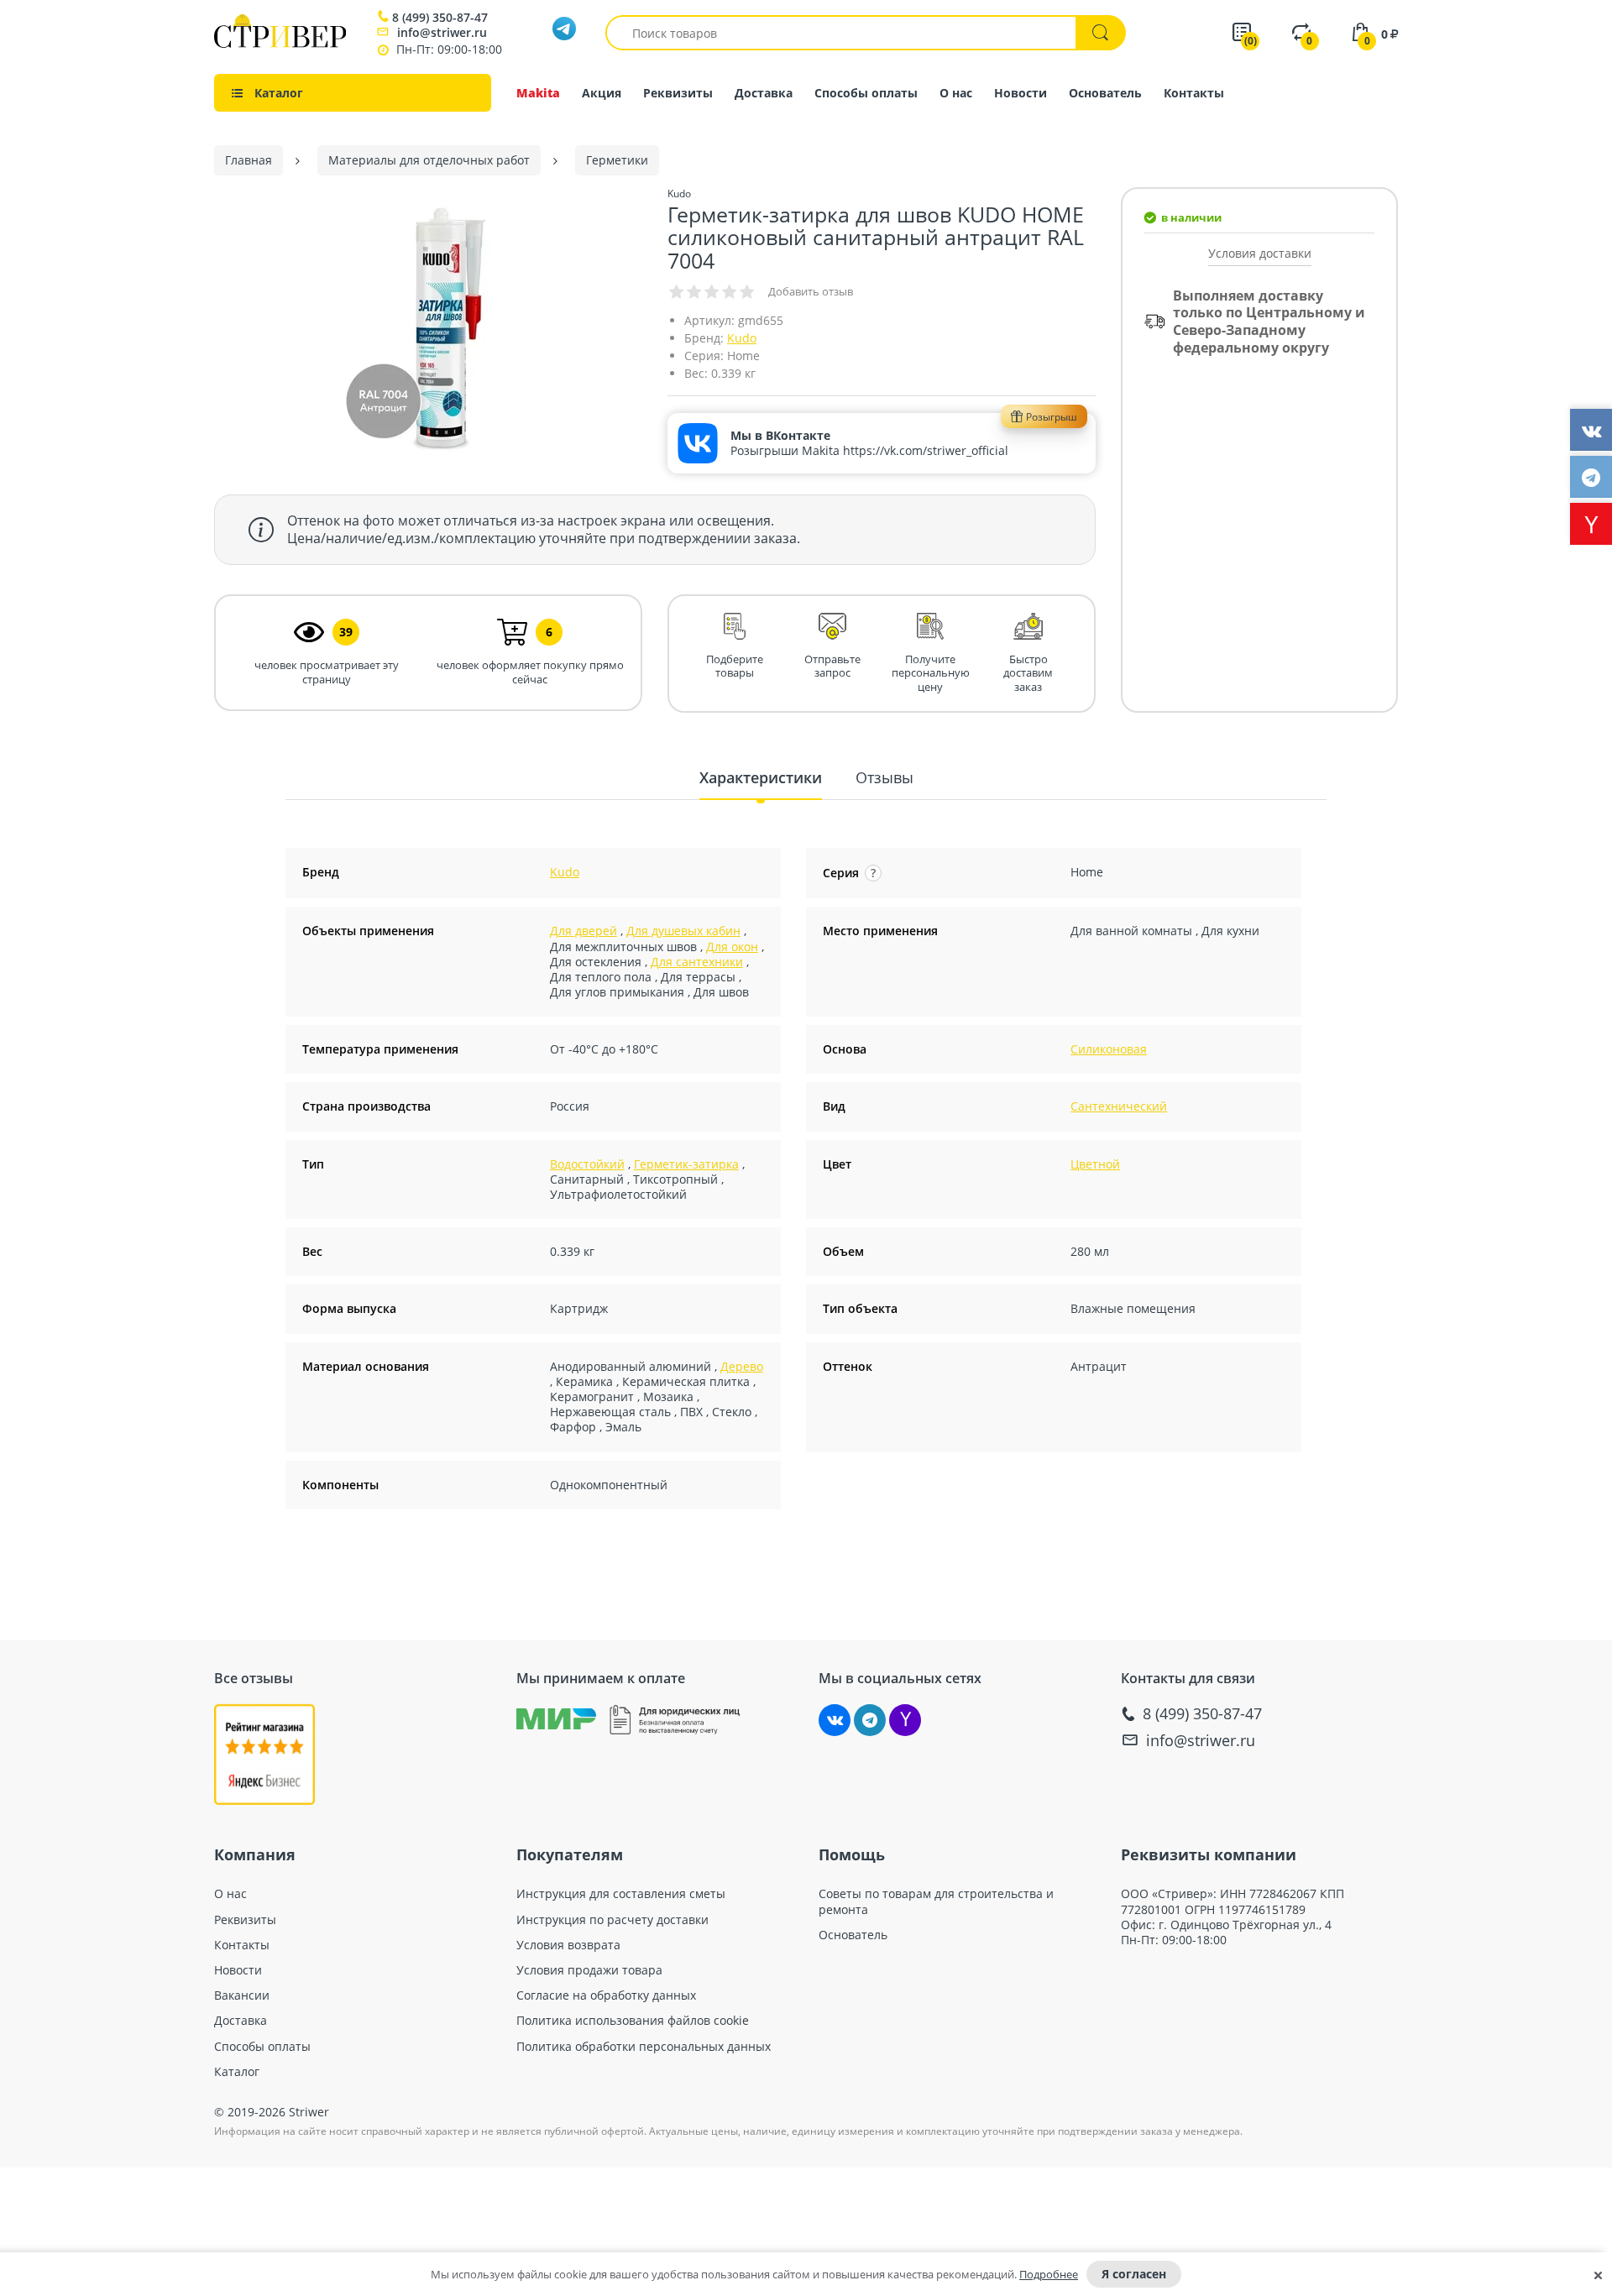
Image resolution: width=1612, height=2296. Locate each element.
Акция (602, 93)
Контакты (1194, 93)
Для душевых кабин (683, 931)
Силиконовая (1109, 1049)
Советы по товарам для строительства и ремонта (936, 1901)
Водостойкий (587, 1164)
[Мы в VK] (835, 1720)
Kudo (742, 338)
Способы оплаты (866, 93)
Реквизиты (678, 93)
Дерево (742, 1366)
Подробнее (1049, 2274)
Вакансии (242, 1995)
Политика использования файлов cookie (633, 2021)
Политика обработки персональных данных (644, 2047)
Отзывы (885, 777)
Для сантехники (697, 962)
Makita (538, 93)
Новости (1021, 93)
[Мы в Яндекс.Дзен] (905, 1720)
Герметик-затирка (686, 1164)
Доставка (764, 93)
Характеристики (761, 777)
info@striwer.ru (442, 32)
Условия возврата (568, 1945)
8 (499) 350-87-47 (440, 18)
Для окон (732, 947)
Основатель (1105, 93)
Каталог (237, 2072)
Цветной (1095, 1164)
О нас (956, 93)
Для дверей (584, 931)
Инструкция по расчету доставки (612, 1920)
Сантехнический (1119, 1106)
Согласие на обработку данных (606, 1995)
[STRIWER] (280, 43)
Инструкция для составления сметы (621, 1894)
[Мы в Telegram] (870, 1720)
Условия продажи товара (589, 1970)
